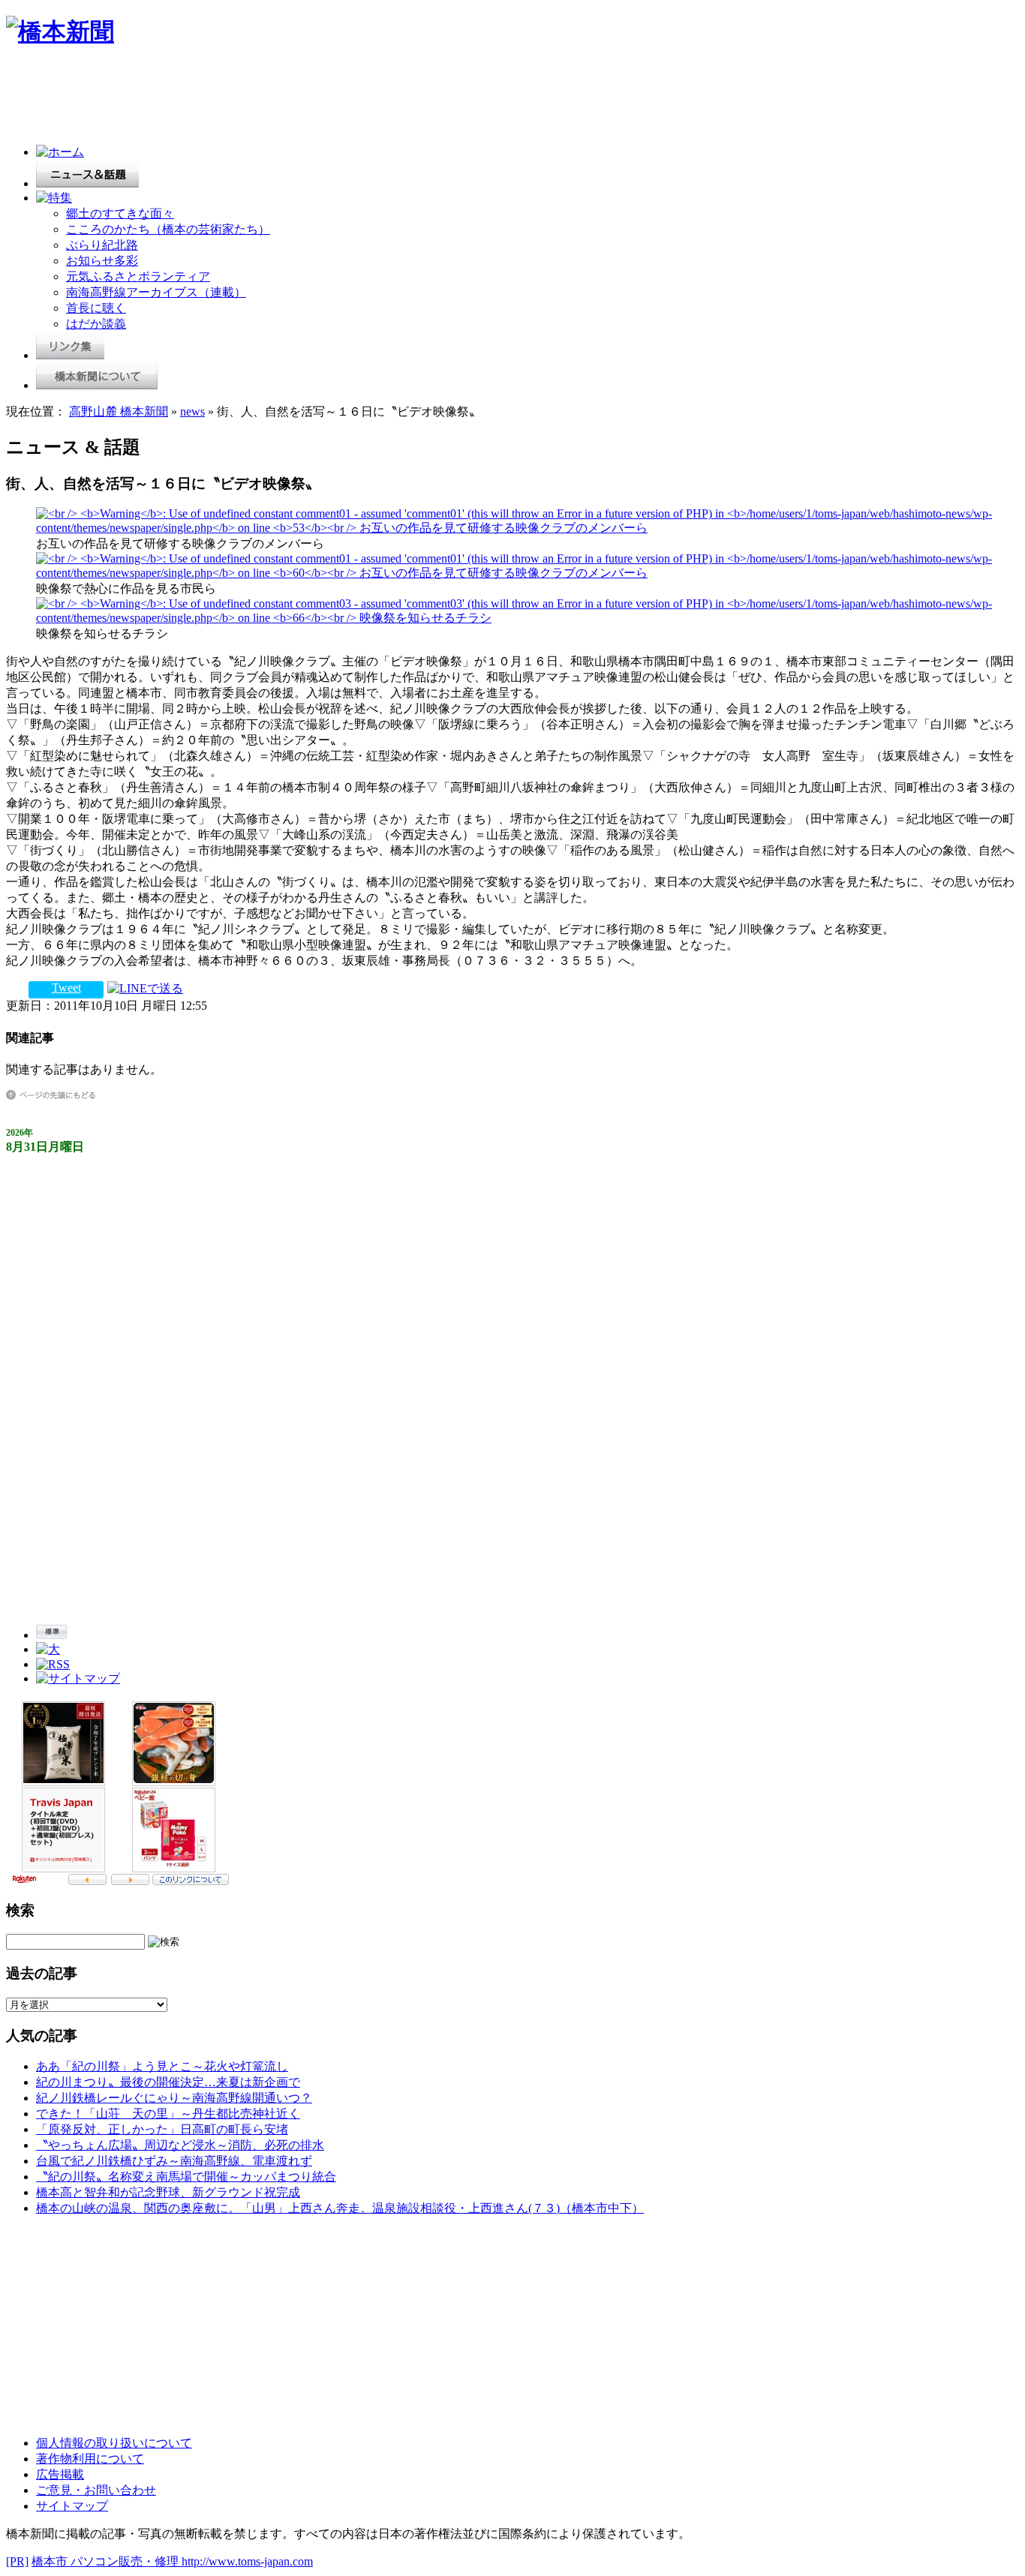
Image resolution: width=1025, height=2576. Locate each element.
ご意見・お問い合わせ (96, 2490)
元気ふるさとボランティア (138, 276)
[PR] (17, 2561)
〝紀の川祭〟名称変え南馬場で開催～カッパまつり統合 (186, 2177)
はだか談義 (96, 324)
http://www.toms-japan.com (247, 2561)
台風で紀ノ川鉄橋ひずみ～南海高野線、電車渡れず (174, 2161)
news (192, 411)
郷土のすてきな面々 (120, 213)
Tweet (66, 988)
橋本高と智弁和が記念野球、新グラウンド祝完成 (168, 2192)
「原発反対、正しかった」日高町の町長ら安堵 (162, 2129)
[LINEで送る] (145, 988)
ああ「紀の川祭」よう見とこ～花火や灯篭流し (162, 2066)
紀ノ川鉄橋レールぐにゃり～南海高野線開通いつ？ (174, 2098)
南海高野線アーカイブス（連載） (156, 292)
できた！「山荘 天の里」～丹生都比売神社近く (168, 2114)
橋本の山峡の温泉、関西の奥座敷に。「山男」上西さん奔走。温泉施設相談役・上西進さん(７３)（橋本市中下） (340, 2208)
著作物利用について (90, 2459)
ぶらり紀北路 (102, 245)
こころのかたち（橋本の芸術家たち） (168, 229)
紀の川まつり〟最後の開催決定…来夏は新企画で (168, 2082)
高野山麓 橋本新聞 (119, 411)
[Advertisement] (279, 99)
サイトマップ (72, 2506)
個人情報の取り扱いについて (114, 2443)
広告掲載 (60, 2474)
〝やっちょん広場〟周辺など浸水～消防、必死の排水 (180, 2145)
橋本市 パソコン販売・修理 (107, 2561)
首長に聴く (96, 308)
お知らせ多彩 (102, 261)
